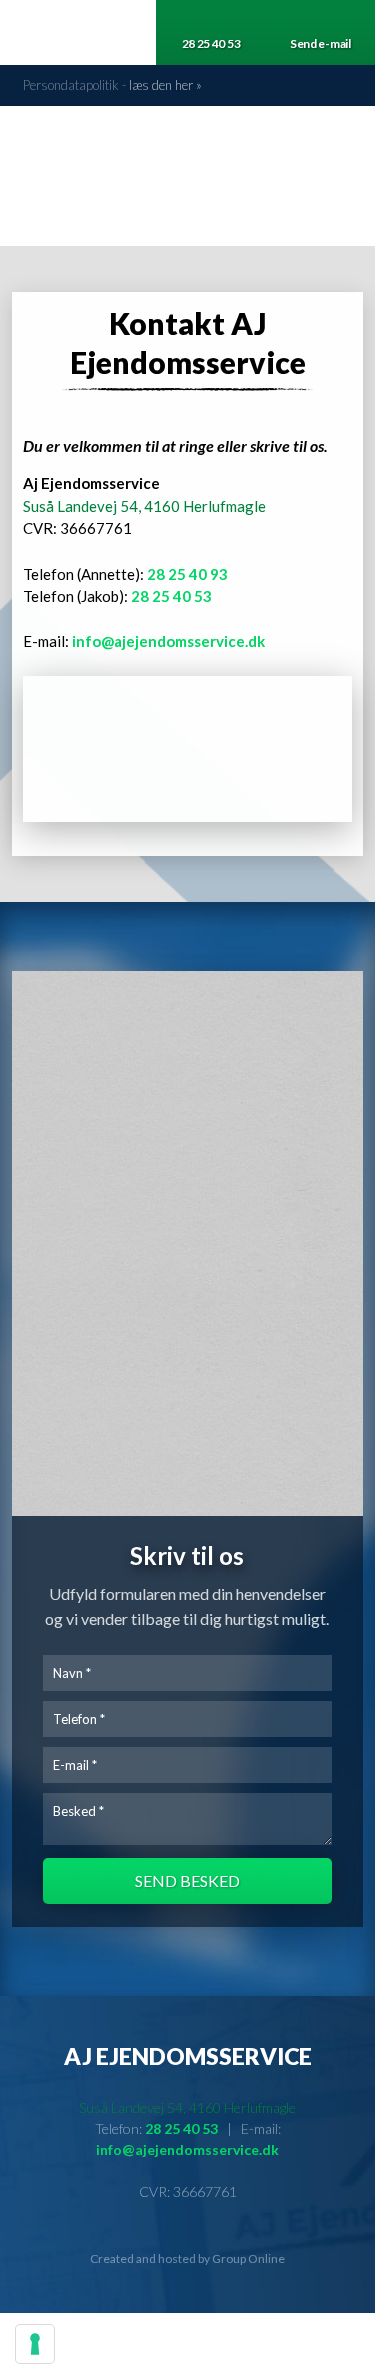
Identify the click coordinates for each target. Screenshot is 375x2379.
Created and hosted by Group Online (187, 2258)
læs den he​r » (165, 85)
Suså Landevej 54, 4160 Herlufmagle (144, 506)
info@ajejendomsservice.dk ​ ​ (187, 2149)
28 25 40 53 (171, 596)
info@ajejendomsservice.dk (168, 641)
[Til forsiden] (188, 165)
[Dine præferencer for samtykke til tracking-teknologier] (35, 2344)
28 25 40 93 (187, 574)
